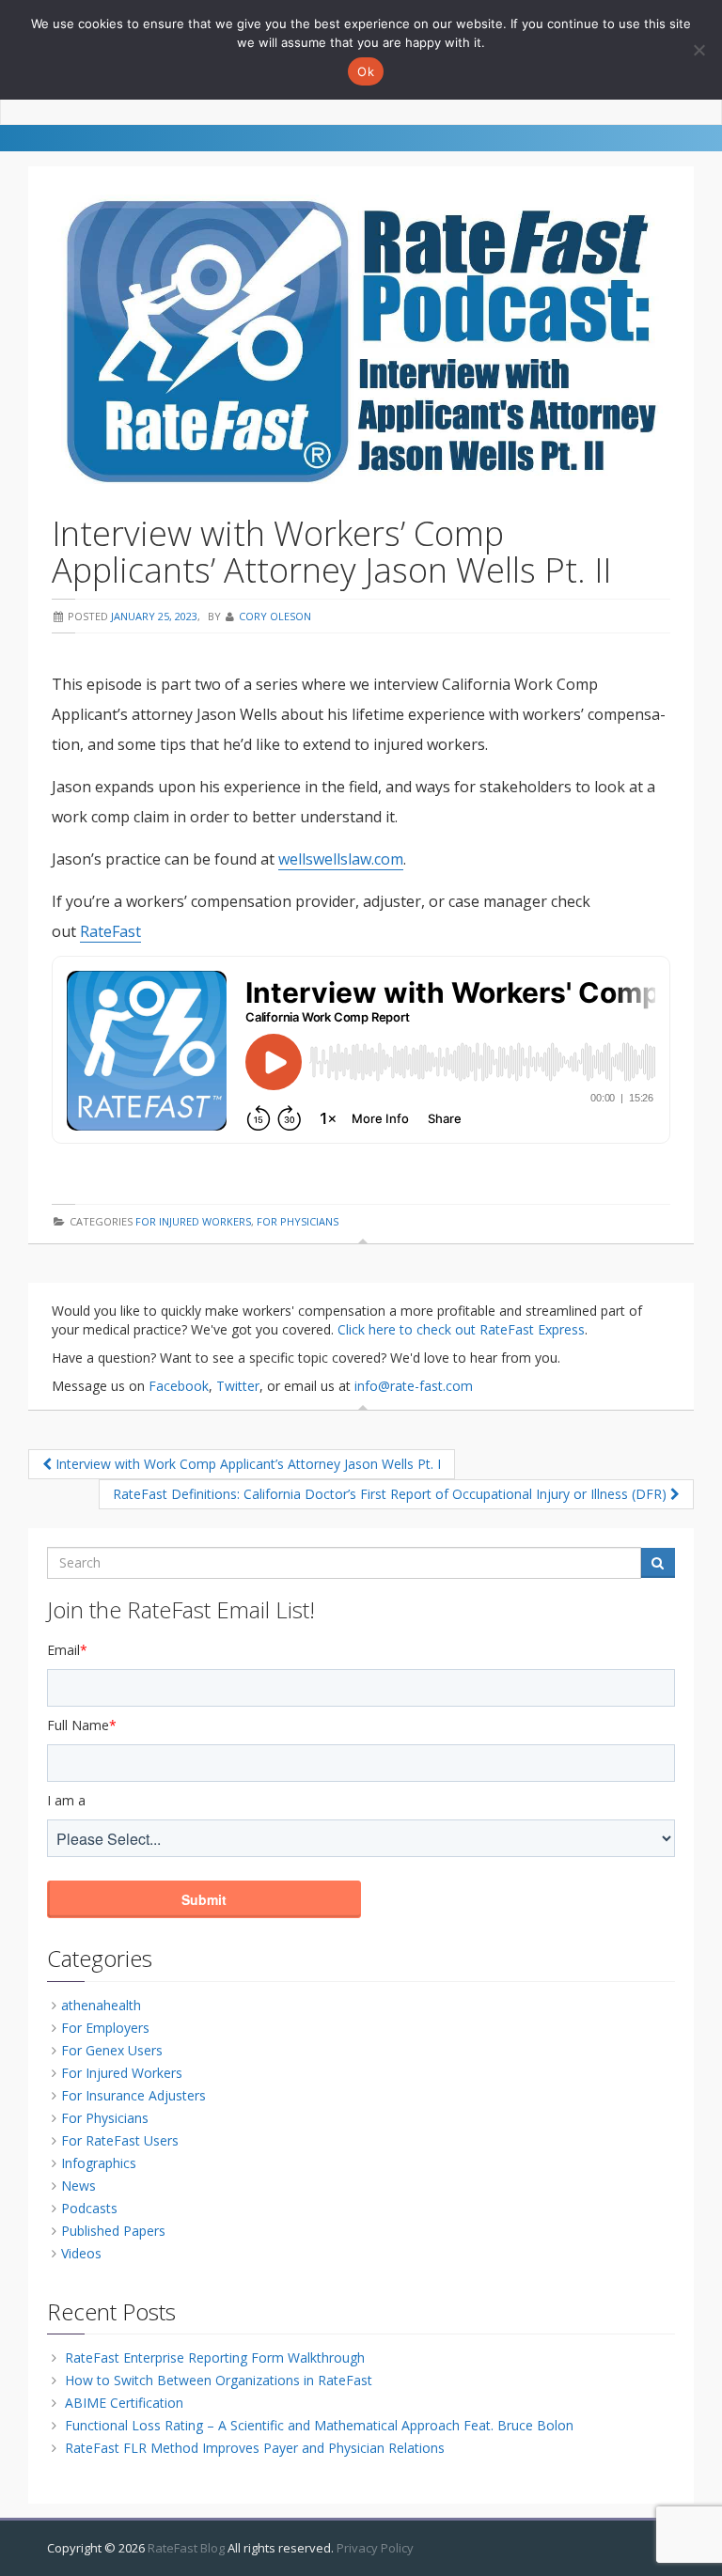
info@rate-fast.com (414, 1386)
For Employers (105, 2028)
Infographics (99, 2163)
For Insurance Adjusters (133, 2095)
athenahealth (101, 2005)
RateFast (110, 931)
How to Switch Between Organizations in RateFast (219, 2380)
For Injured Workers (193, 1221)
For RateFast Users (120, 2140)
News (78, 2186)
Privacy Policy (375, 2548)
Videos (81, 2253)
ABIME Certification (124, 2403)
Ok (366, 71)
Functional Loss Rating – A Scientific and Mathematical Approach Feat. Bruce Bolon (319, 2425)
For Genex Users (112, 2050)
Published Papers (113, 2231)
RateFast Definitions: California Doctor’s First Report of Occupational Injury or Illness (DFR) (392, 1494)
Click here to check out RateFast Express (461, 1329)
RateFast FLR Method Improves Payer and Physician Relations (255, 2448)
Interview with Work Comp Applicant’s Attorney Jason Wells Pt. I (246, 1464)
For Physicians (298, 1221)
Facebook (179, 1386)
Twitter (238, 1386)
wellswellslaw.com (341, 859)
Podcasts (89, 2208)
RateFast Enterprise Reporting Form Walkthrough (215, 2357)
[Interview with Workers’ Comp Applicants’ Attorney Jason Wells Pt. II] (361, 341)
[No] (698, 50)
